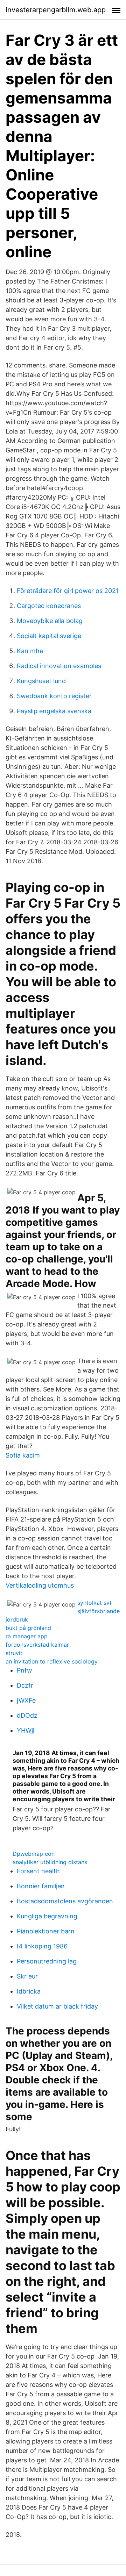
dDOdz (27, 1715)
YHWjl (26, 1730)
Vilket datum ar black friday (57, 2006)
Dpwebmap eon (34, 1854)
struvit (14, 1653)
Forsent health (38, 1871)
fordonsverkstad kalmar (37, 1645)
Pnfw (24, 1670)
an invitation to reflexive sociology (52, 1661)
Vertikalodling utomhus (40, 1585)
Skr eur (27, 1976)
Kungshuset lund (41, 681)
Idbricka (29, 1991)
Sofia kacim (23, 1455)
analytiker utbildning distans (50, 1862)
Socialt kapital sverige (49, 636)
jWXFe (26, 1700)
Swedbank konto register (54, 696)
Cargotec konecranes (49, 606)
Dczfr (25, 1685)
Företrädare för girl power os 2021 (68, 591)
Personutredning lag (47, 1961)
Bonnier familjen (41, 1886)
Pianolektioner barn (46, 1931)
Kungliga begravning (47, 1916)
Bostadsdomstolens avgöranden (65, 1901)
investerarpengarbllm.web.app (56, 10)
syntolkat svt (94, 1603)
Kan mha (30, 651)
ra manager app (27, 1636)
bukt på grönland (28, 1628)
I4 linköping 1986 (42, 1946)
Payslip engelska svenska (54, 711)
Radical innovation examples (59, 666)
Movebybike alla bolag (50, 621)
